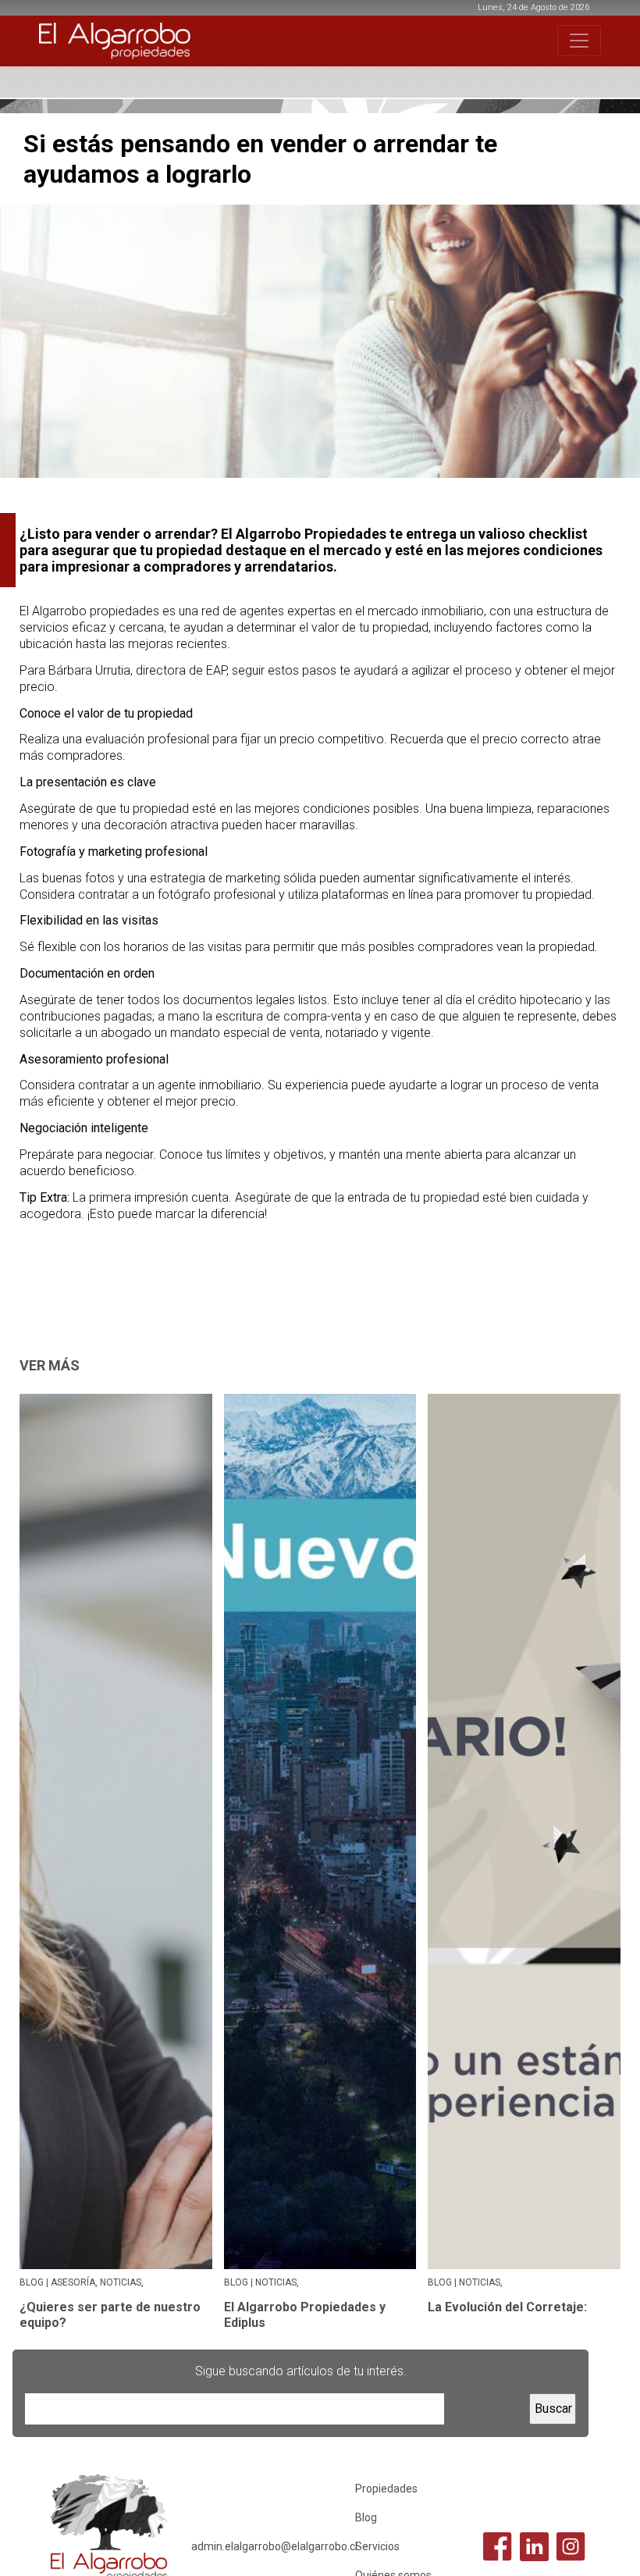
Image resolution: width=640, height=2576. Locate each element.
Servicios (377, 2546)
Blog (366, 2517)
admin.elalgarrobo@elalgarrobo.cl (274, 2546)
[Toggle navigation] (579, 41)
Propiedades (386, 2489)
